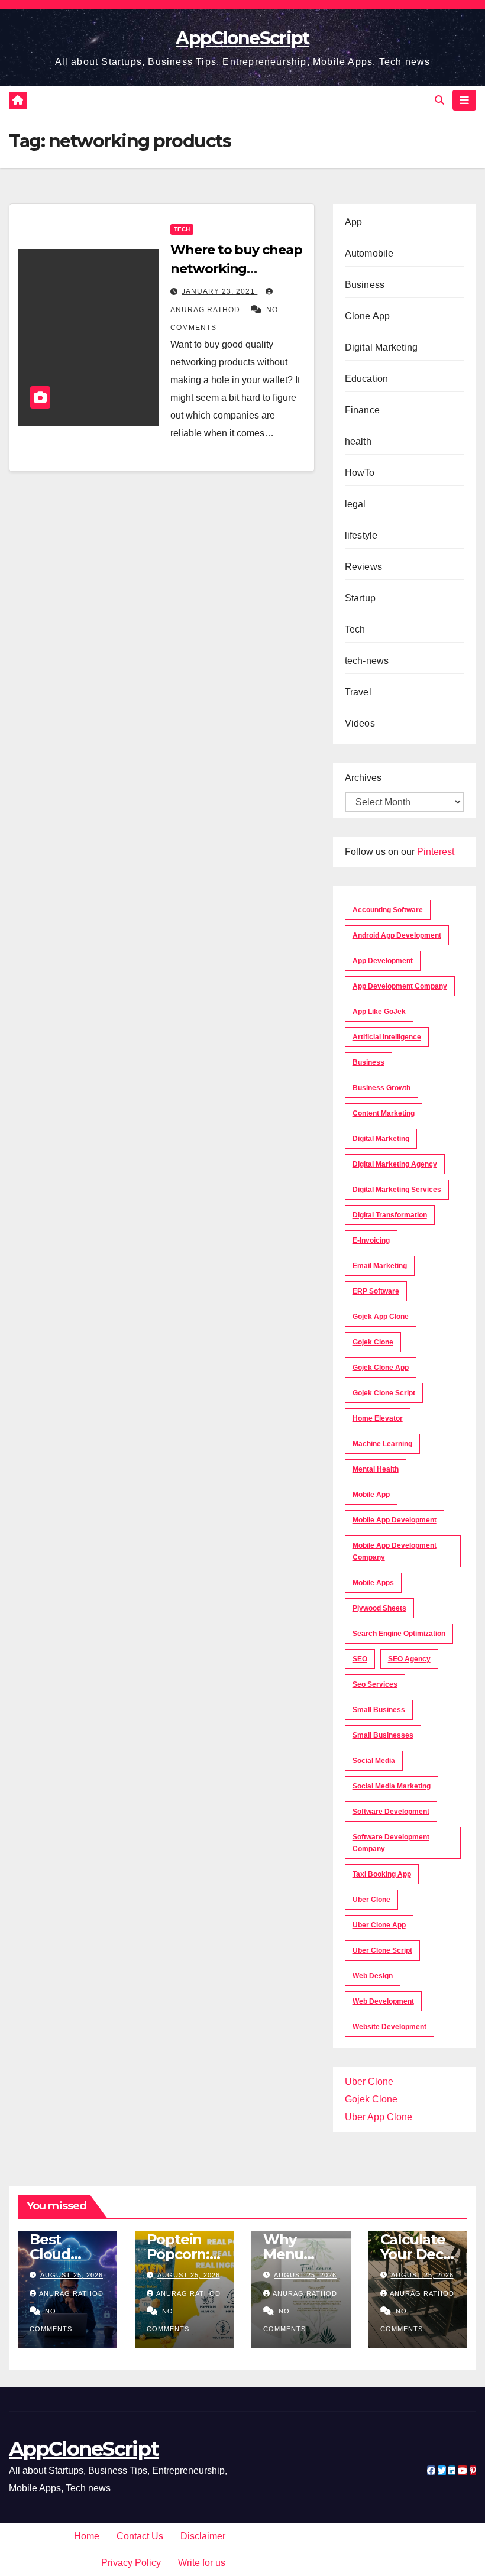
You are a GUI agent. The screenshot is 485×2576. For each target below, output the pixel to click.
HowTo (360, 473)
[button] (439, 100)
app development (383, 961)
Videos (360, 723)
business (368, 1062)
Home (87, 2536)
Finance (362, 410)
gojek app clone (381, 1317)
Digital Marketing (381, 347)
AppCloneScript (242, 38)
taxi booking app (382, 1874)
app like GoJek (379, 1012)
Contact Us (140, 2536)
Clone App (368, 316)
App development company (400, 986)
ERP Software (376, 1291)
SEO (360, 1659)
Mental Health (376, 1469)
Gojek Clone (373, 1342)
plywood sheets (379, 1608)
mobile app (371, 1495)
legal (355, 504)
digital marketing (381, 1139)
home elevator (378, 1418)
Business (365, 285)
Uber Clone (369, 2081)
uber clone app (379, 1925)
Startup (360, 598)
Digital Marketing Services (397, 1190)
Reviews (363, 567)
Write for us (202, 2563)
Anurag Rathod (71, 2293)
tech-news (367, 661)
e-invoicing (371, 1240)
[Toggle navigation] (464, 100)
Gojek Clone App (381, 1368)
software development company (391, 1843)
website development (389, 2027)
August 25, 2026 (72, 2275)
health (358, 441)
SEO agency (409, 1659)
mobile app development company (395, 1551)
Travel (358, 692)
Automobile (369, 253)
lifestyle (361, 535)
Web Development (383, 2001)
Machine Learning (382, 1444)
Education (367, 379)
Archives (363, 778)
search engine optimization (399, 1634)
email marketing (380, 1266)
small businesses (383, 1735)
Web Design (373, 1976)
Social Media (374, 1761)
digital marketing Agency (395, 1164)
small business (379, 1710)
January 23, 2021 (219, 291)
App (354, 222)
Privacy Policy (131, 2563)
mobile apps (373, 1583)
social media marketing (392, 1786)
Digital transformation (390, 1215)
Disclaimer (203, 2536)
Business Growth (381, 1088)
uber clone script (382, 1950)
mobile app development (395, 1520)
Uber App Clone (379, 2117)
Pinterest (436, 852)
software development (391, 1812)
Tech (182, 229)
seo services (375, 1684)
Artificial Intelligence (387, 1037)
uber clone (371, 1900)
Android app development (397, 935)
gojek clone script (384, 1393)
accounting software (388, 910)
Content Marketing (384, 1113)
